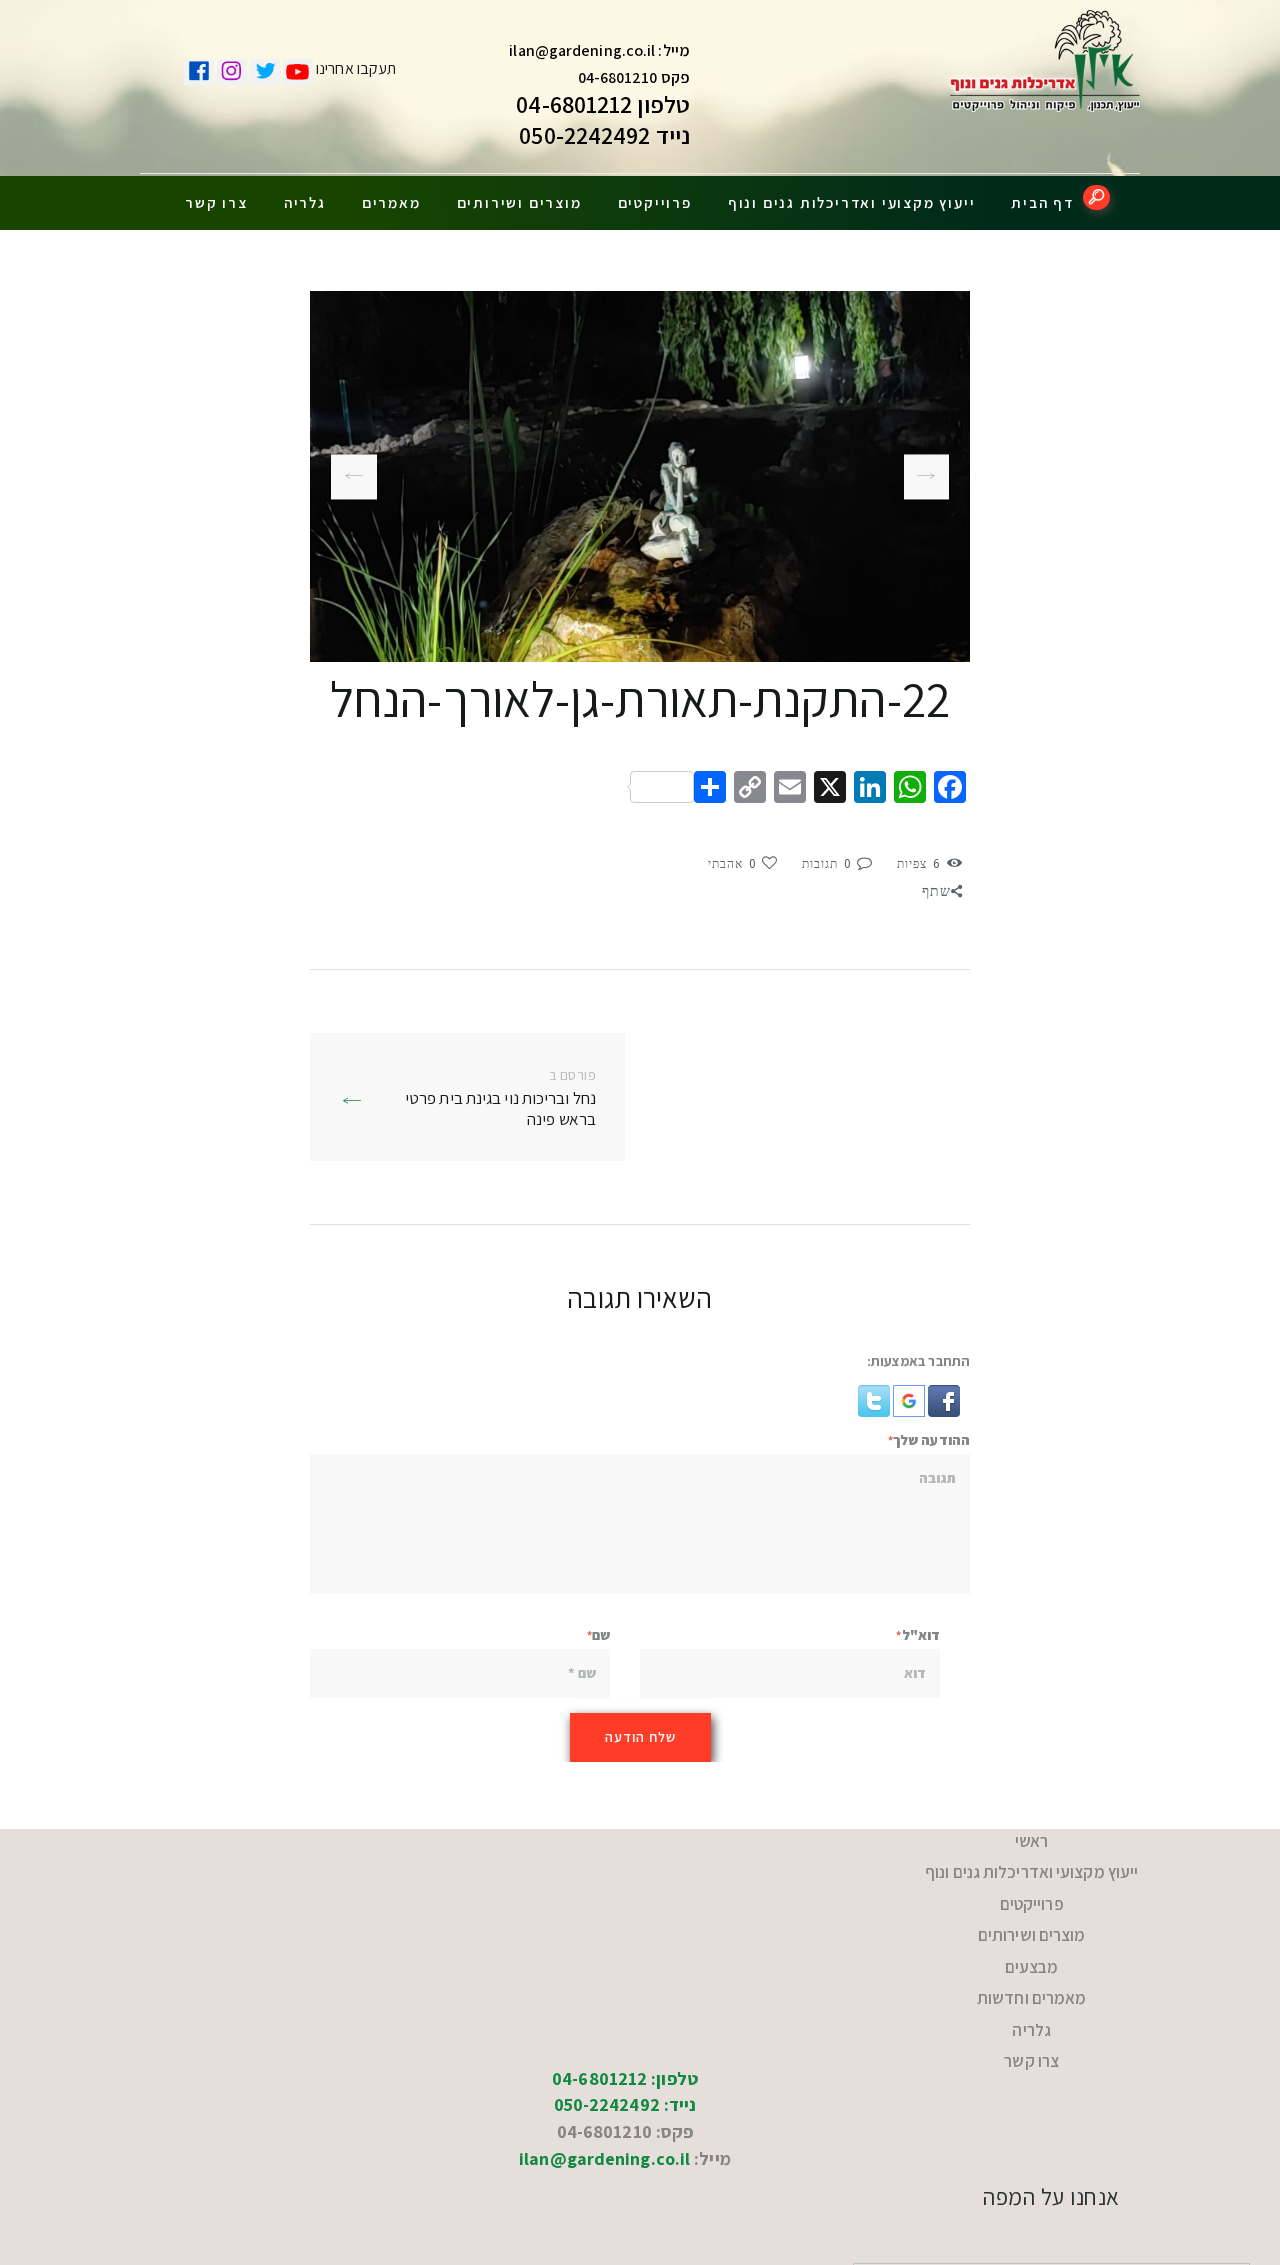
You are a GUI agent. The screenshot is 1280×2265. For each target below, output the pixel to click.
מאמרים (391, 202)
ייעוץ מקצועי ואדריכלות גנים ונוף (852, 202)
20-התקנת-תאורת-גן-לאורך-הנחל (353, 476)
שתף (936, 891)
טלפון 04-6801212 (603, 104)
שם (601, 1635)
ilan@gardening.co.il (582, 50)
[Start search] (1096, 197)
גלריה (305, 202)
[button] (942, 1398)
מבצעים (1031, 1935)
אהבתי (732, 864)
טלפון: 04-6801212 (625, 2022)
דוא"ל (921, 1635)
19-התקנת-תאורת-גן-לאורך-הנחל (934, 477)
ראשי (1031, 1837)
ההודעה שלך (931, 1440)
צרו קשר (216, 202)
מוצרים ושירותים (519, 202)
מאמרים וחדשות (1032, 1959)
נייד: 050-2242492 (625, 2048)
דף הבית (1042, 202)
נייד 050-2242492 (604, 135)
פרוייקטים (655, 202)
